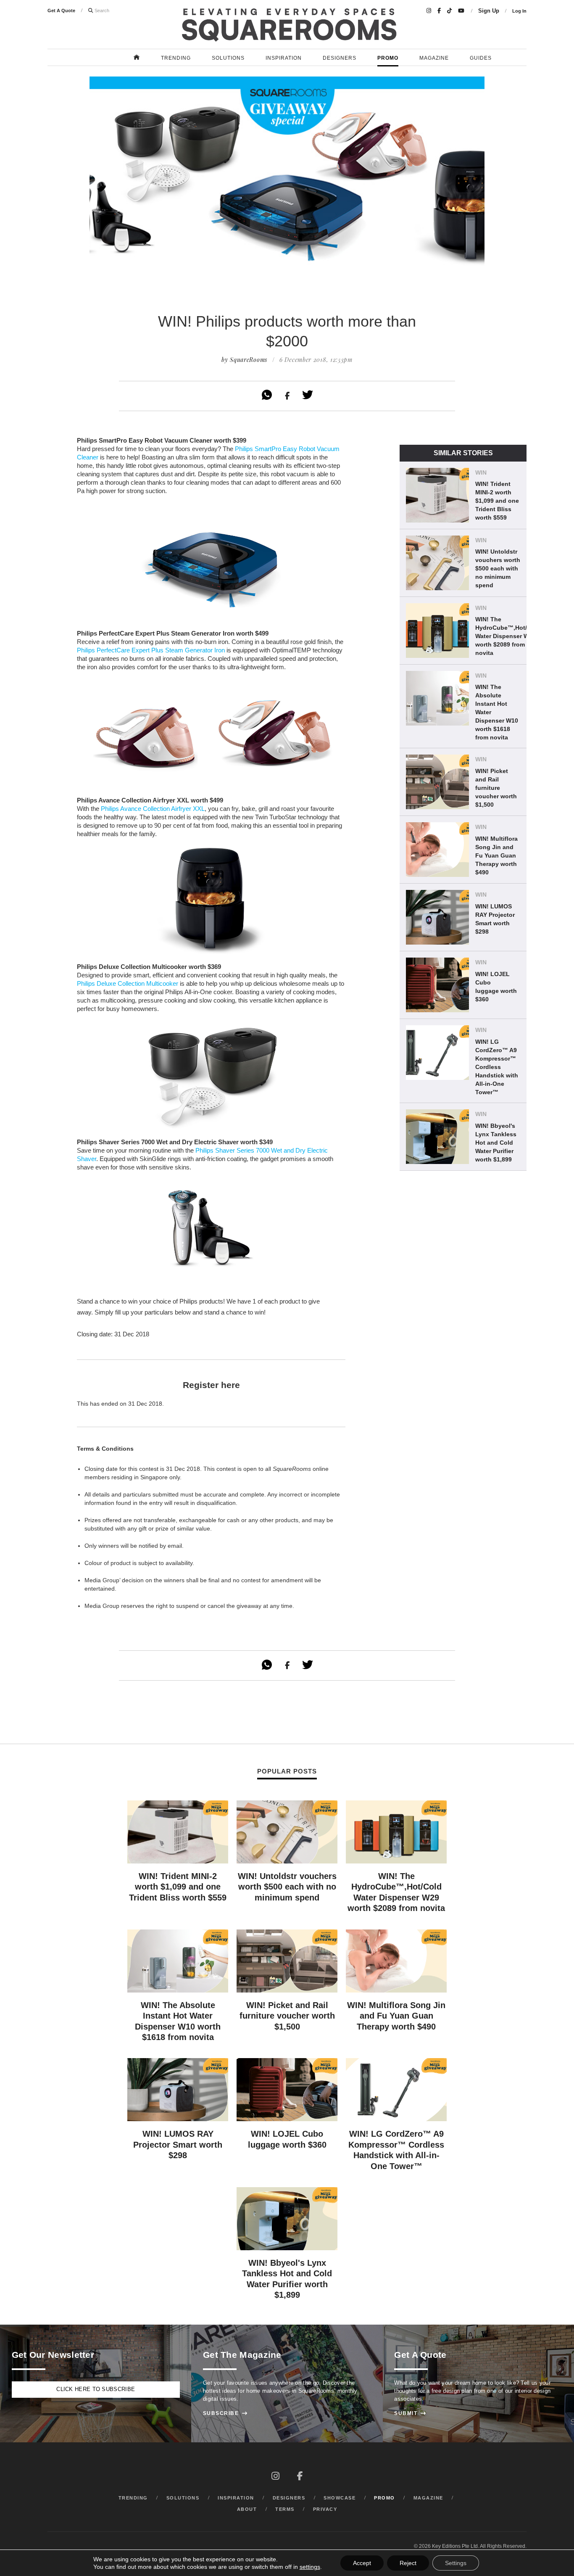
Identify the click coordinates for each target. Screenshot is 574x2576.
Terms (285, 2509)
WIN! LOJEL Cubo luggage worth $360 (496, 987)
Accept (362, 2563)
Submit (410, 2413)
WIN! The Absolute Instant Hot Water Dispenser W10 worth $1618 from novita (497, 712)
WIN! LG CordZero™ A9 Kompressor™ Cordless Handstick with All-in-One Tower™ (497, 1067)
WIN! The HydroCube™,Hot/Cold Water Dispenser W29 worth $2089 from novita (508, 636)
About (247, 2509)
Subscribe (225, 2413)
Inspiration (284, 58)
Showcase (340, 2498)
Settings (456, 2563)
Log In (519, 11)
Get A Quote (61, 11)
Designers (340, 58)
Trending (176, 58)
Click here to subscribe (96, 2389)
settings (310, 2567)
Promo (388, 58)
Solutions (228, 58)
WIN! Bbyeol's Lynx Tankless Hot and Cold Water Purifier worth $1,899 (496, 1143)
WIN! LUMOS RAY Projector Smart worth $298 (495, 919)
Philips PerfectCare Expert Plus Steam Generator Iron (151, 650)
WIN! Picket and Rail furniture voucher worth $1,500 (496, 788)
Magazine (434, 58)
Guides (481, 58)
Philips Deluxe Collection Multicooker (128, 983)
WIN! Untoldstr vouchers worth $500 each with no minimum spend (498, 568)
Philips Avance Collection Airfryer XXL (153, 809)
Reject (408, 2563)
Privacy (325, 2509)
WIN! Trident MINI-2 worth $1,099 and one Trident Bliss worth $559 (497, 501)
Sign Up (489, 11)
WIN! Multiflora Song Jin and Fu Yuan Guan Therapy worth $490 (496, 855)
